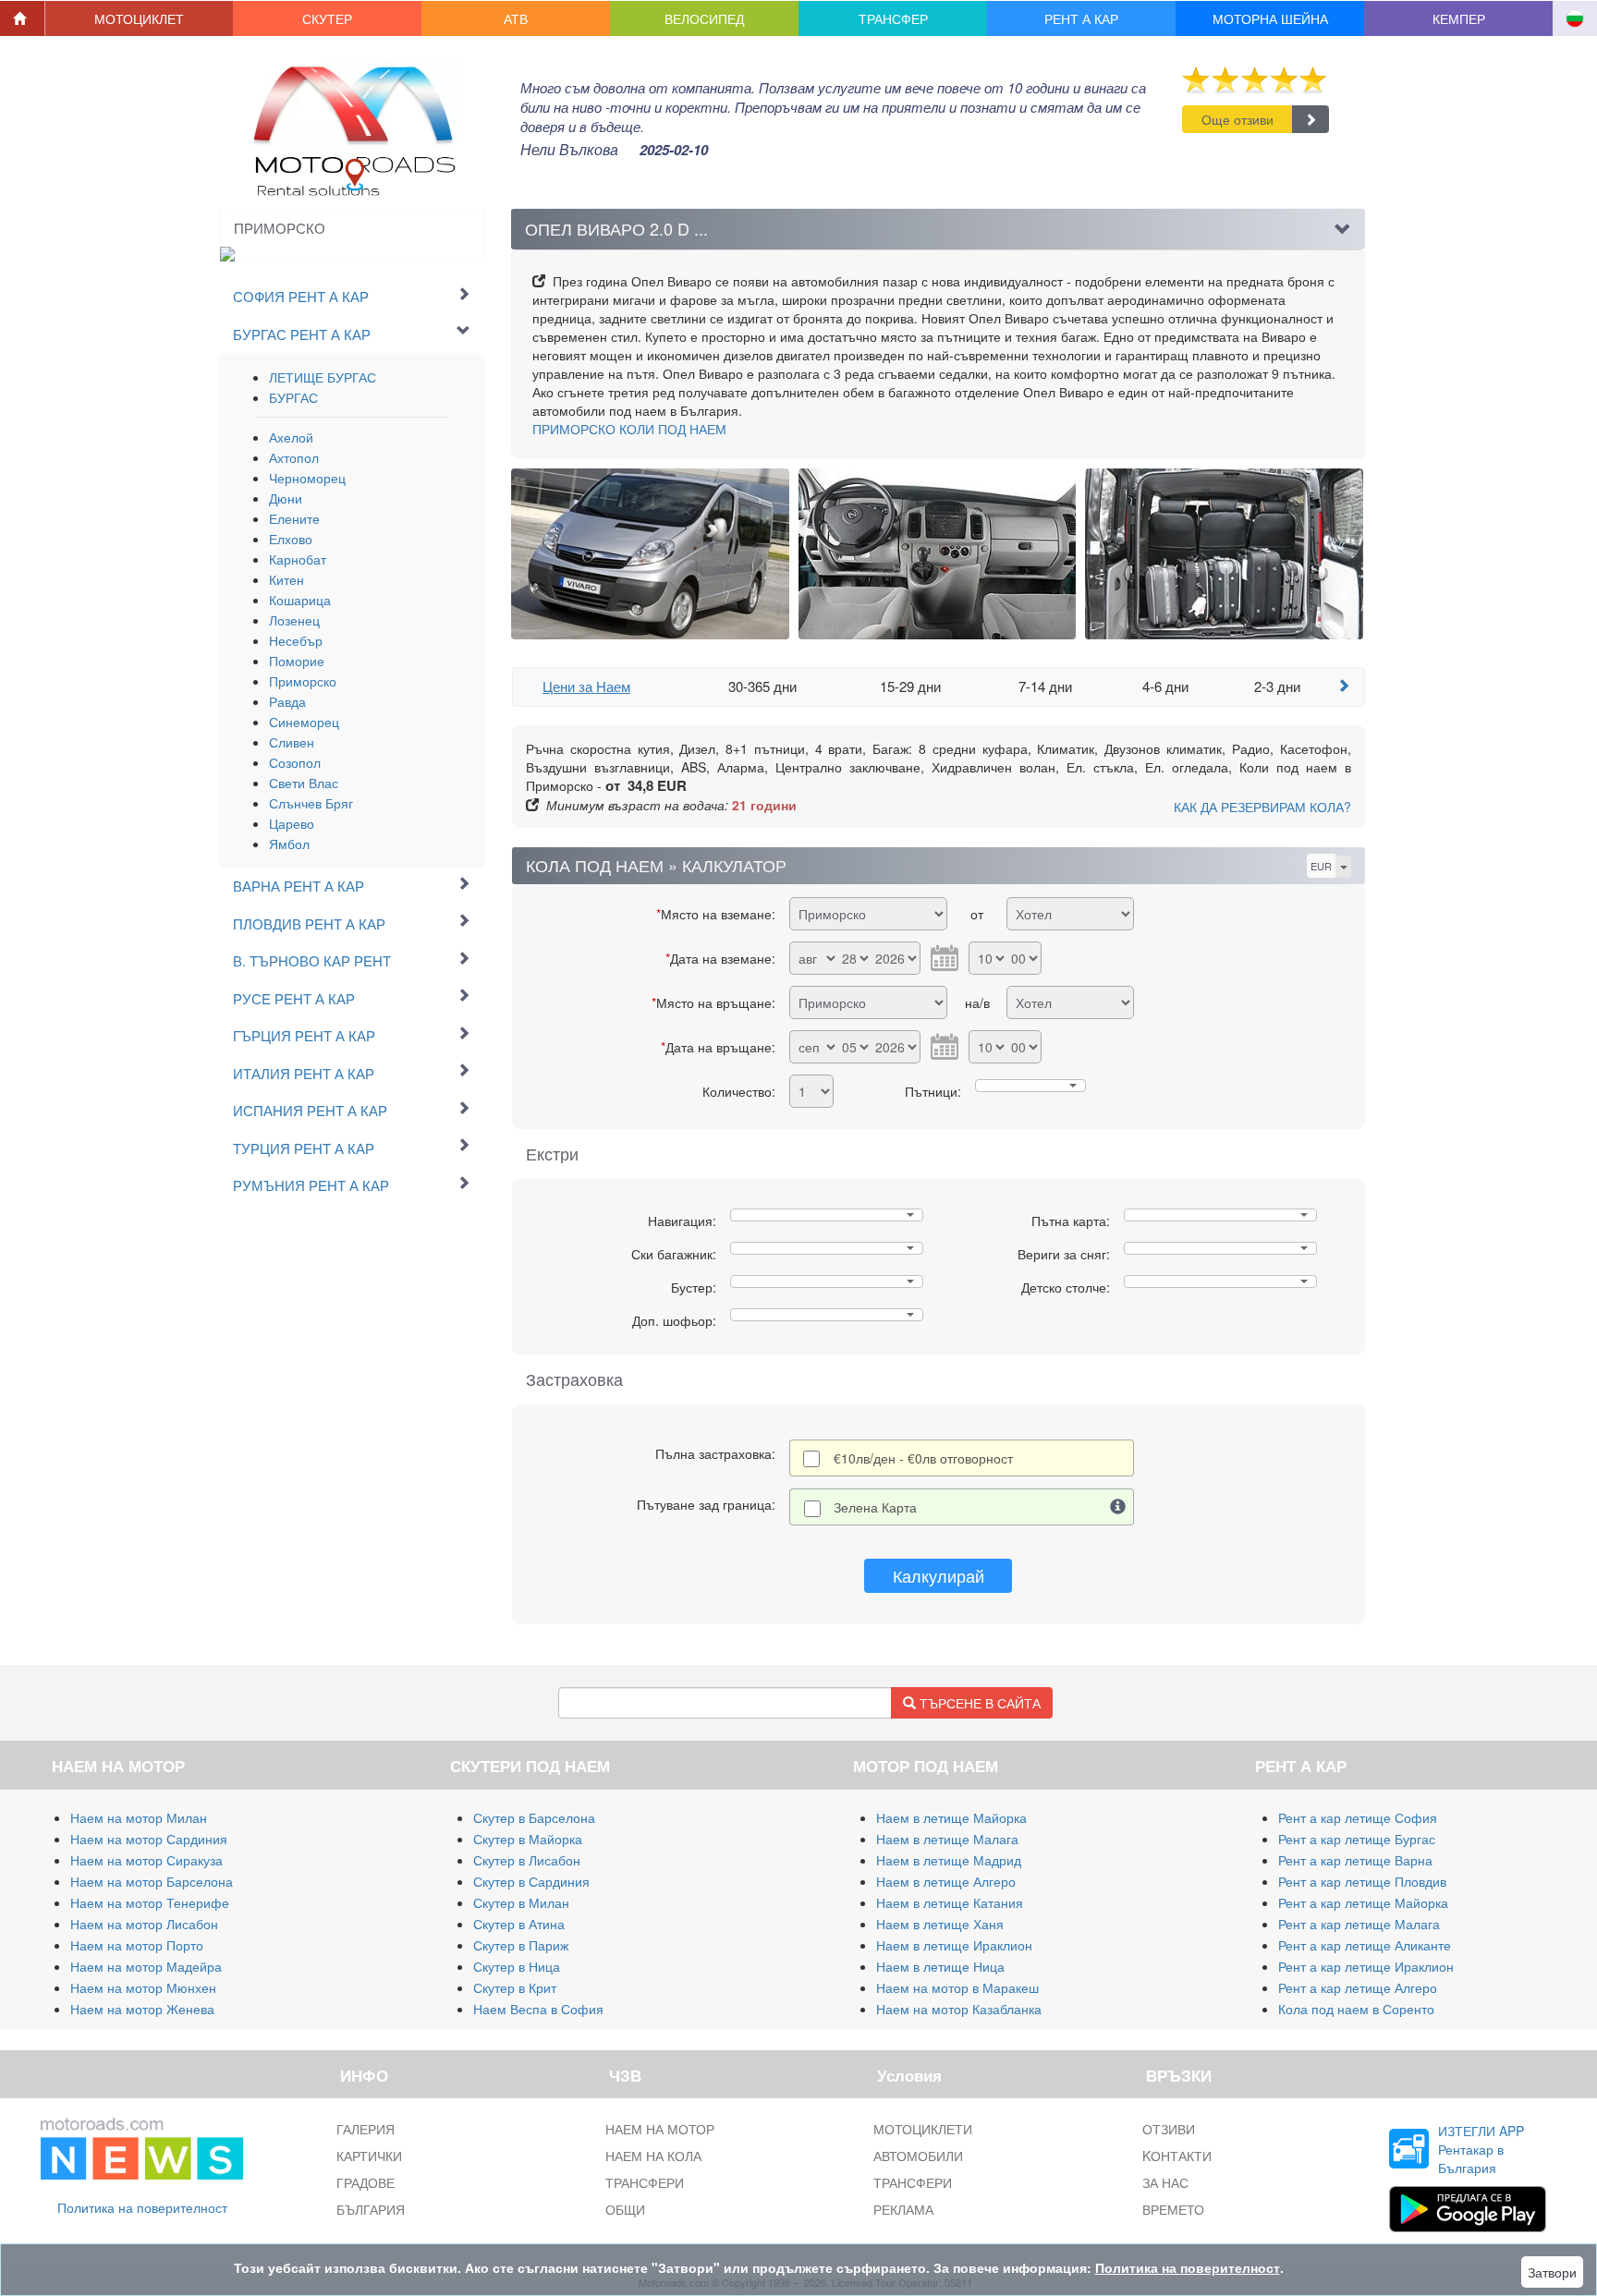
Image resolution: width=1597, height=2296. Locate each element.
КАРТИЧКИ (369, 2156)
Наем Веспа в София (538, 2009)
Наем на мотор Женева (142, 2009)
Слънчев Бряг (311, 803)
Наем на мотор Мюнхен (143, 1987)
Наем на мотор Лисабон (144, 1924)
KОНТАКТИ (1177, 2156)
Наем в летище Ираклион (954, 1945)
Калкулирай (939, 1575)
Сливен (292, 742)
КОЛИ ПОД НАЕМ (629, 429)
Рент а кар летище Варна (1355, 1860)
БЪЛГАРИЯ (371, 2209)
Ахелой (291, 437)
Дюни (286, 498)
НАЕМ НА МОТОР (660, 2129)
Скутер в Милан (521, 1902)
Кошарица (300, 600)
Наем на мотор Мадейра (146, 1966)
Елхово (291, 539)
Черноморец (307, 478)
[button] (140, 18)
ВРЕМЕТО (1173, 2209)
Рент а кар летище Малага (1359, 1924)
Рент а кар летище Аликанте (1365, 1945)
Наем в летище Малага (947, 1839)
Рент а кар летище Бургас (1357, 1839)
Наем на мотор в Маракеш (957, 1987)
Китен (286, 579)
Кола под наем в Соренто (1356, 2009)
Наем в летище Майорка (951, 1817)
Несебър (296, 640)
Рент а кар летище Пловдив (1362, 1881)
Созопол (295, 762)
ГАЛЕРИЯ (366, 2129)
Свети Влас (304, 783)
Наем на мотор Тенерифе (150, 1902)
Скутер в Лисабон (527, 1860)
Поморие (297, 661)
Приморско (303, 681)
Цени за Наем (586, 686)
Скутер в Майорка (528, 1839)
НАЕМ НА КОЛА (653, 2156)
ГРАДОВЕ (366, 2182)
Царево (292, 823)
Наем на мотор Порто (137, 1945)
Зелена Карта (875, 1507)
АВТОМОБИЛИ (918, 2156)
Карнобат (298, 559)
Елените (294, 518)
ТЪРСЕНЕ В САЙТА (978, 1703)
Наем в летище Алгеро (946, 1881)
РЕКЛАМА (903, 2209)
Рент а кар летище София (1358, 1817)
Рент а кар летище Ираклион (1366, 1966)
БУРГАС (293, 397)
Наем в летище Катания (950, 1902)
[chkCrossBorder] (1118, 1507)
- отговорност (923, 1458)
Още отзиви (1237, 119)
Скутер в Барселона (534, 1817)
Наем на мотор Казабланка (959, 2009)
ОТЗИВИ (1169, 2129)
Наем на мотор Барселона (152, 1881)
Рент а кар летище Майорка (1363, 1902)
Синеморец (304, 722)
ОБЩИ (625, 2209)
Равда (287, 701)
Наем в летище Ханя (940, 1924)
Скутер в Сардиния (531, 1881)
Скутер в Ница (517, 1966)
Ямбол (289, 844)
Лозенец (294, 620)
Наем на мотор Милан (139, 1817)
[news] (142, 2144)
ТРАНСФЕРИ (645, 2182)
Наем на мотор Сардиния (149, 1839)
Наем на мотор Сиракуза (146, 1860)
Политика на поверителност (142, 2207)
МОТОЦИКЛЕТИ (923, 2129)
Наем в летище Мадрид (949, 1860)
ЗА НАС (1165, 2182)
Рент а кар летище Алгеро (1358, 1987)
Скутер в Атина (519, 1924)
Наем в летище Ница (940, 1966)
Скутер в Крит (515, 1987)
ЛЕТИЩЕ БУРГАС (323, 377)
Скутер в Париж (521, 1945)
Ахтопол (294, 457)
